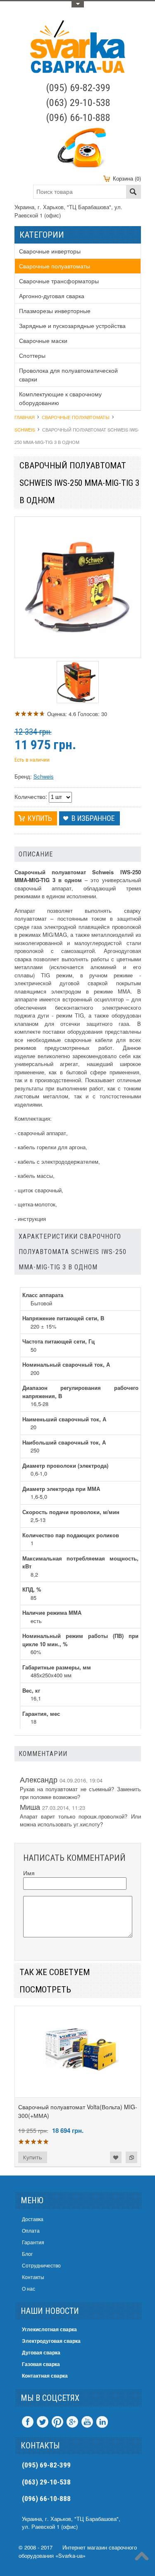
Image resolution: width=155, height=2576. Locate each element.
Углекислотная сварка (49, 2329)
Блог (27, 2254)
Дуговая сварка (41, 2352)
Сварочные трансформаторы (59, 281)
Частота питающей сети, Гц (58, 1341)
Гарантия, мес (41, 1714)
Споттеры (32, 355)
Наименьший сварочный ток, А (64, 1419)
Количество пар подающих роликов (71, 1535)
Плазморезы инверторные (55, 311)
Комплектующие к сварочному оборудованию (60, 398)
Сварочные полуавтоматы (55, 266)
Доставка (33, 2219)
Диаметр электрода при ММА (61, 1489)
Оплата (31, 2230)
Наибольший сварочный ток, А (64, 1442)
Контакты (33, 2277)
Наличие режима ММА (52, 1612)
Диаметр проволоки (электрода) (65, 1465)
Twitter (43, 2422)
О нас (29, 2288)
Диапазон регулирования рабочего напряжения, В (80, 1392)
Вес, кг (31, 1690)
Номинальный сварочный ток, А (66, 1364)
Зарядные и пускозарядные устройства (72, 326)
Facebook (28, 2422)
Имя (29, 1873)
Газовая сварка (41, 2364)
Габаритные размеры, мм (57, 1667)
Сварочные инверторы (50, 251)
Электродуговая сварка (51, 2341)
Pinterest (57, 2422)
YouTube (87, 2422)
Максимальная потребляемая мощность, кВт (80, 1562)
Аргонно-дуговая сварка (52, 296)
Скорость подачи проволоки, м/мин (71, 1512)
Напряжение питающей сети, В (63, 1318)
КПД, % (32, 1589)
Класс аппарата (43, 1295)
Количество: (31, 796)
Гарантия (33, 2242)
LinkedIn (102, 2422)
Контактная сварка (45, 2376)
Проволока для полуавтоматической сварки (68, 375)
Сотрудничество (41, 2265)
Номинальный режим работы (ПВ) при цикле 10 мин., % (80, 1640)
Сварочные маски (43, 340)
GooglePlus (72, 2422)
